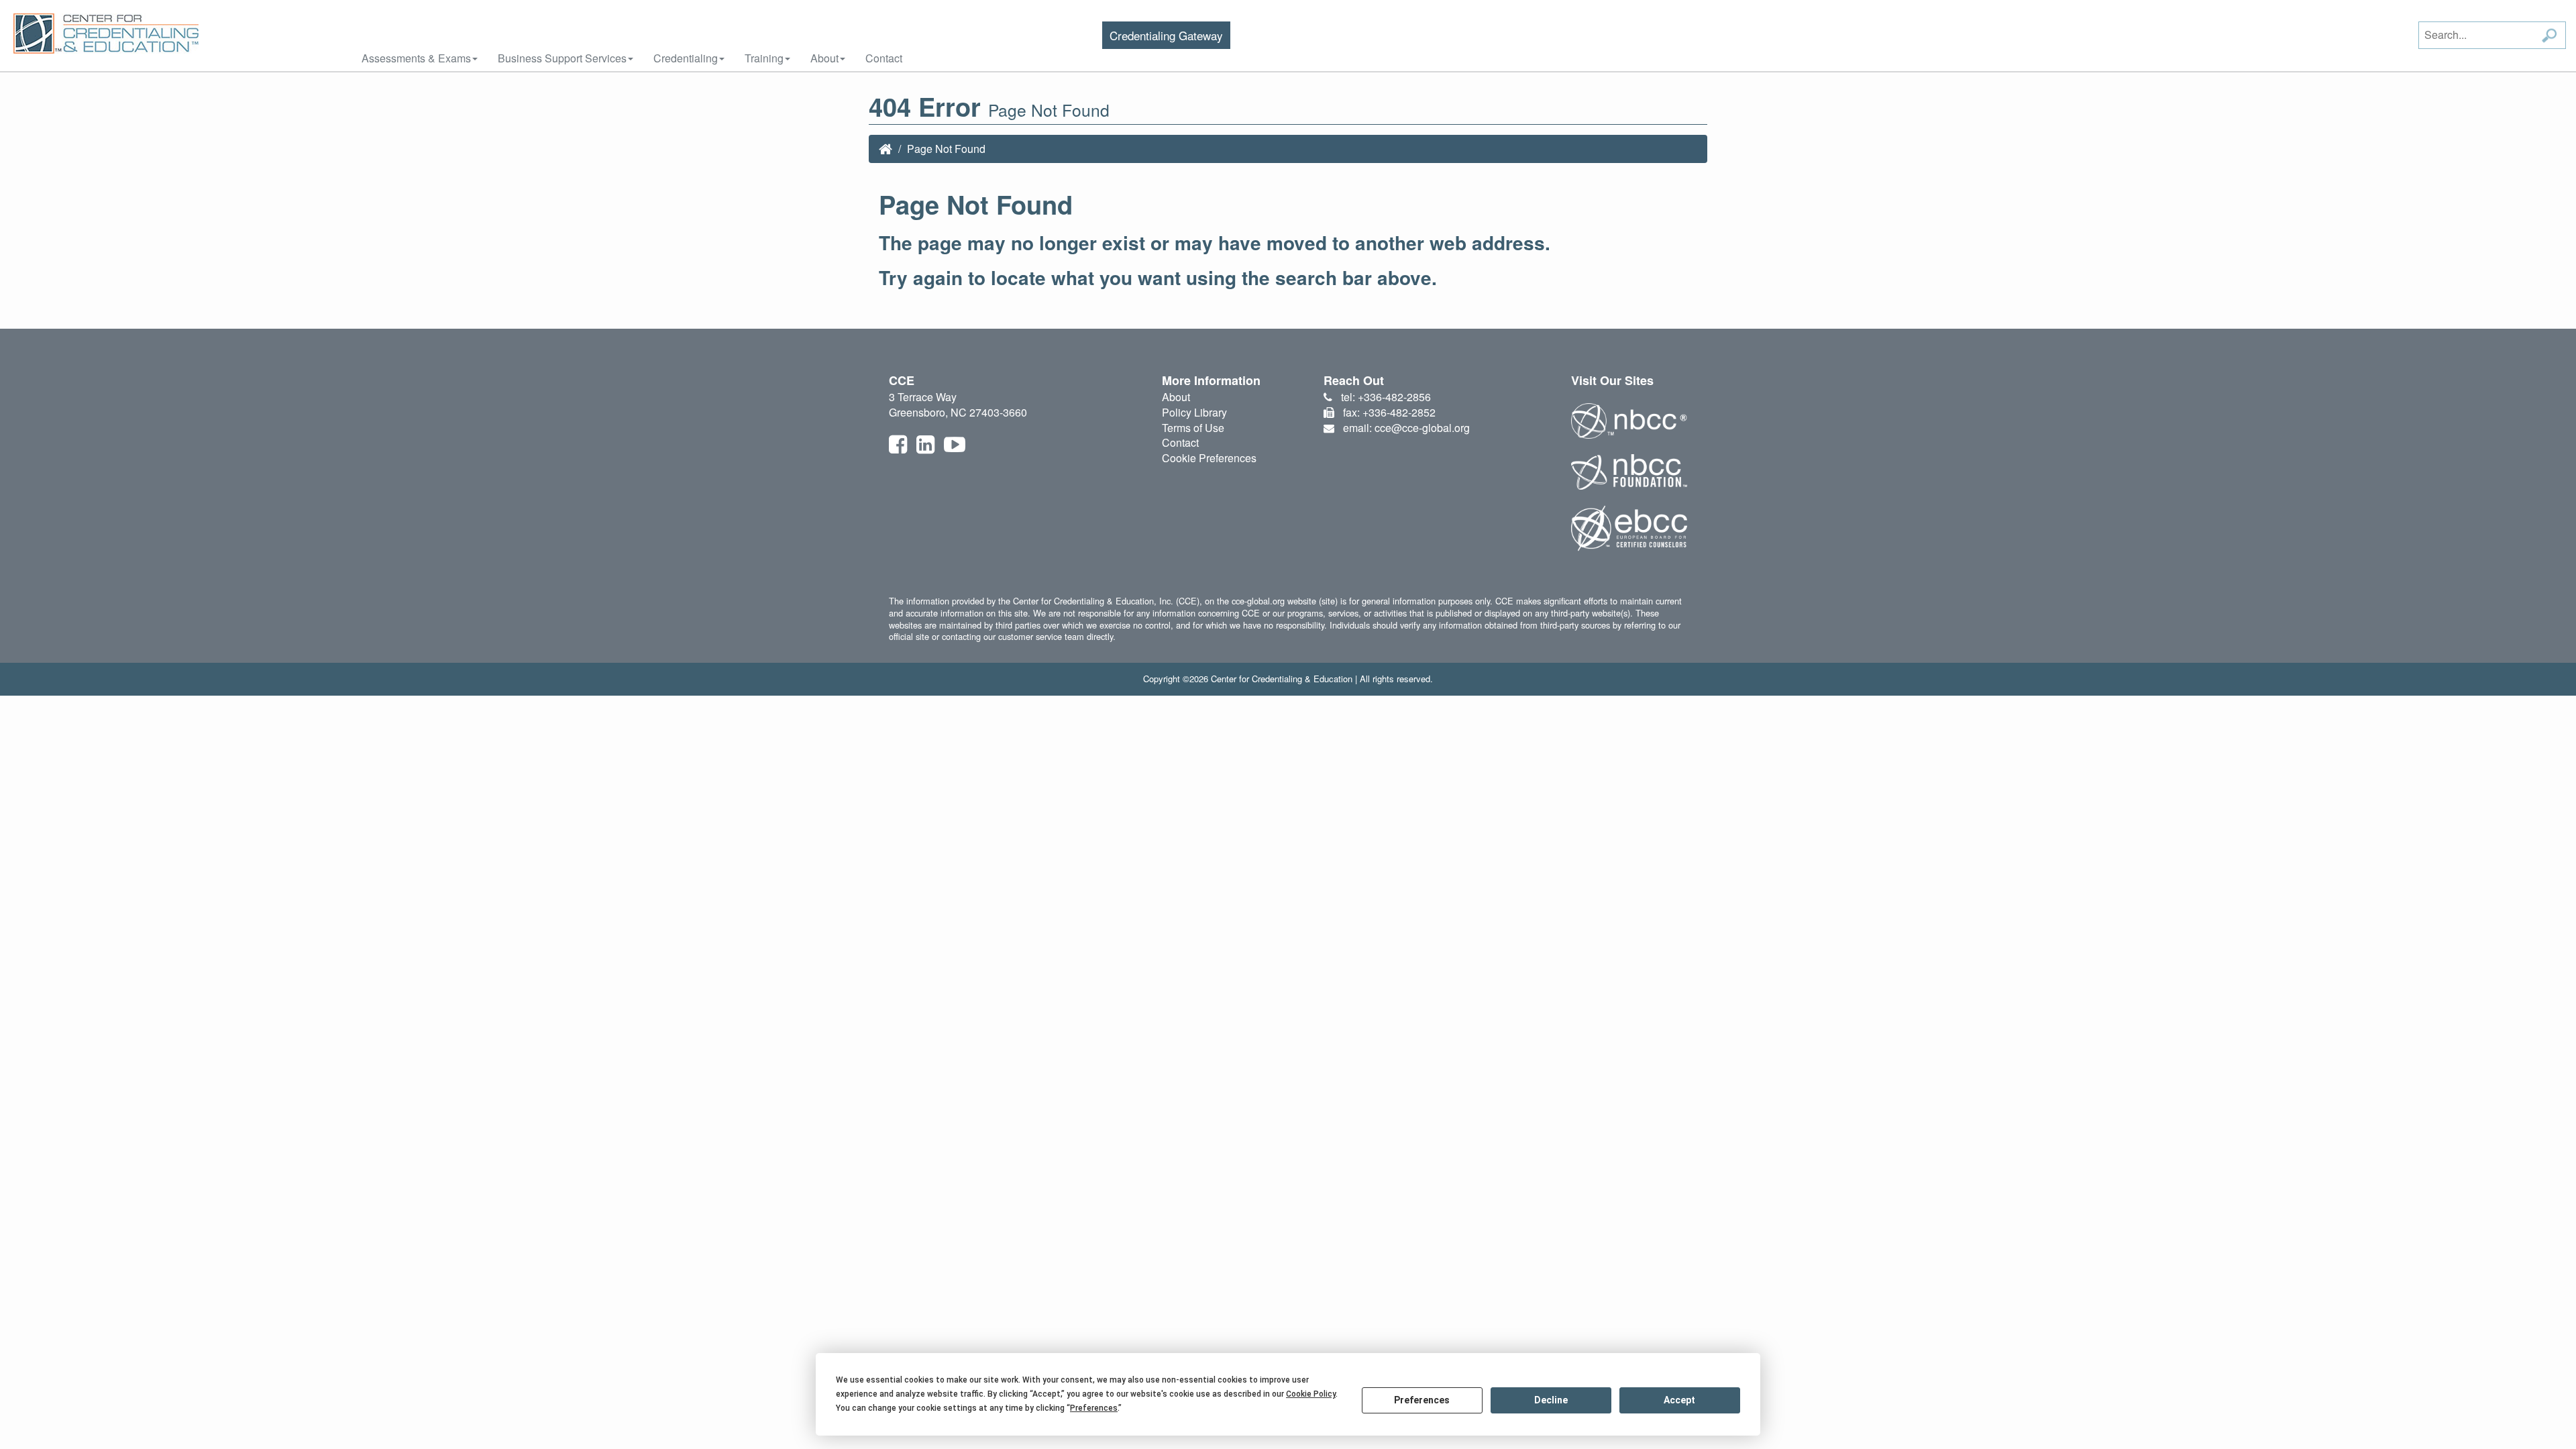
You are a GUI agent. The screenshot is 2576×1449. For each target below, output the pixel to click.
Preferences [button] (1094, 1408)
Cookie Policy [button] (1311, 1394)
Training (764, 58)
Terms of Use (1193, 428)
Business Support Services (562, 58)
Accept (1679, 1400)
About (824, 58)
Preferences (1422, 1400)
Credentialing (686, 58)
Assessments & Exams (416, 58)
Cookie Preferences (1209, 458)
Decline (1551, 1400)
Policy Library (1194, 412)
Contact (884, 58)
